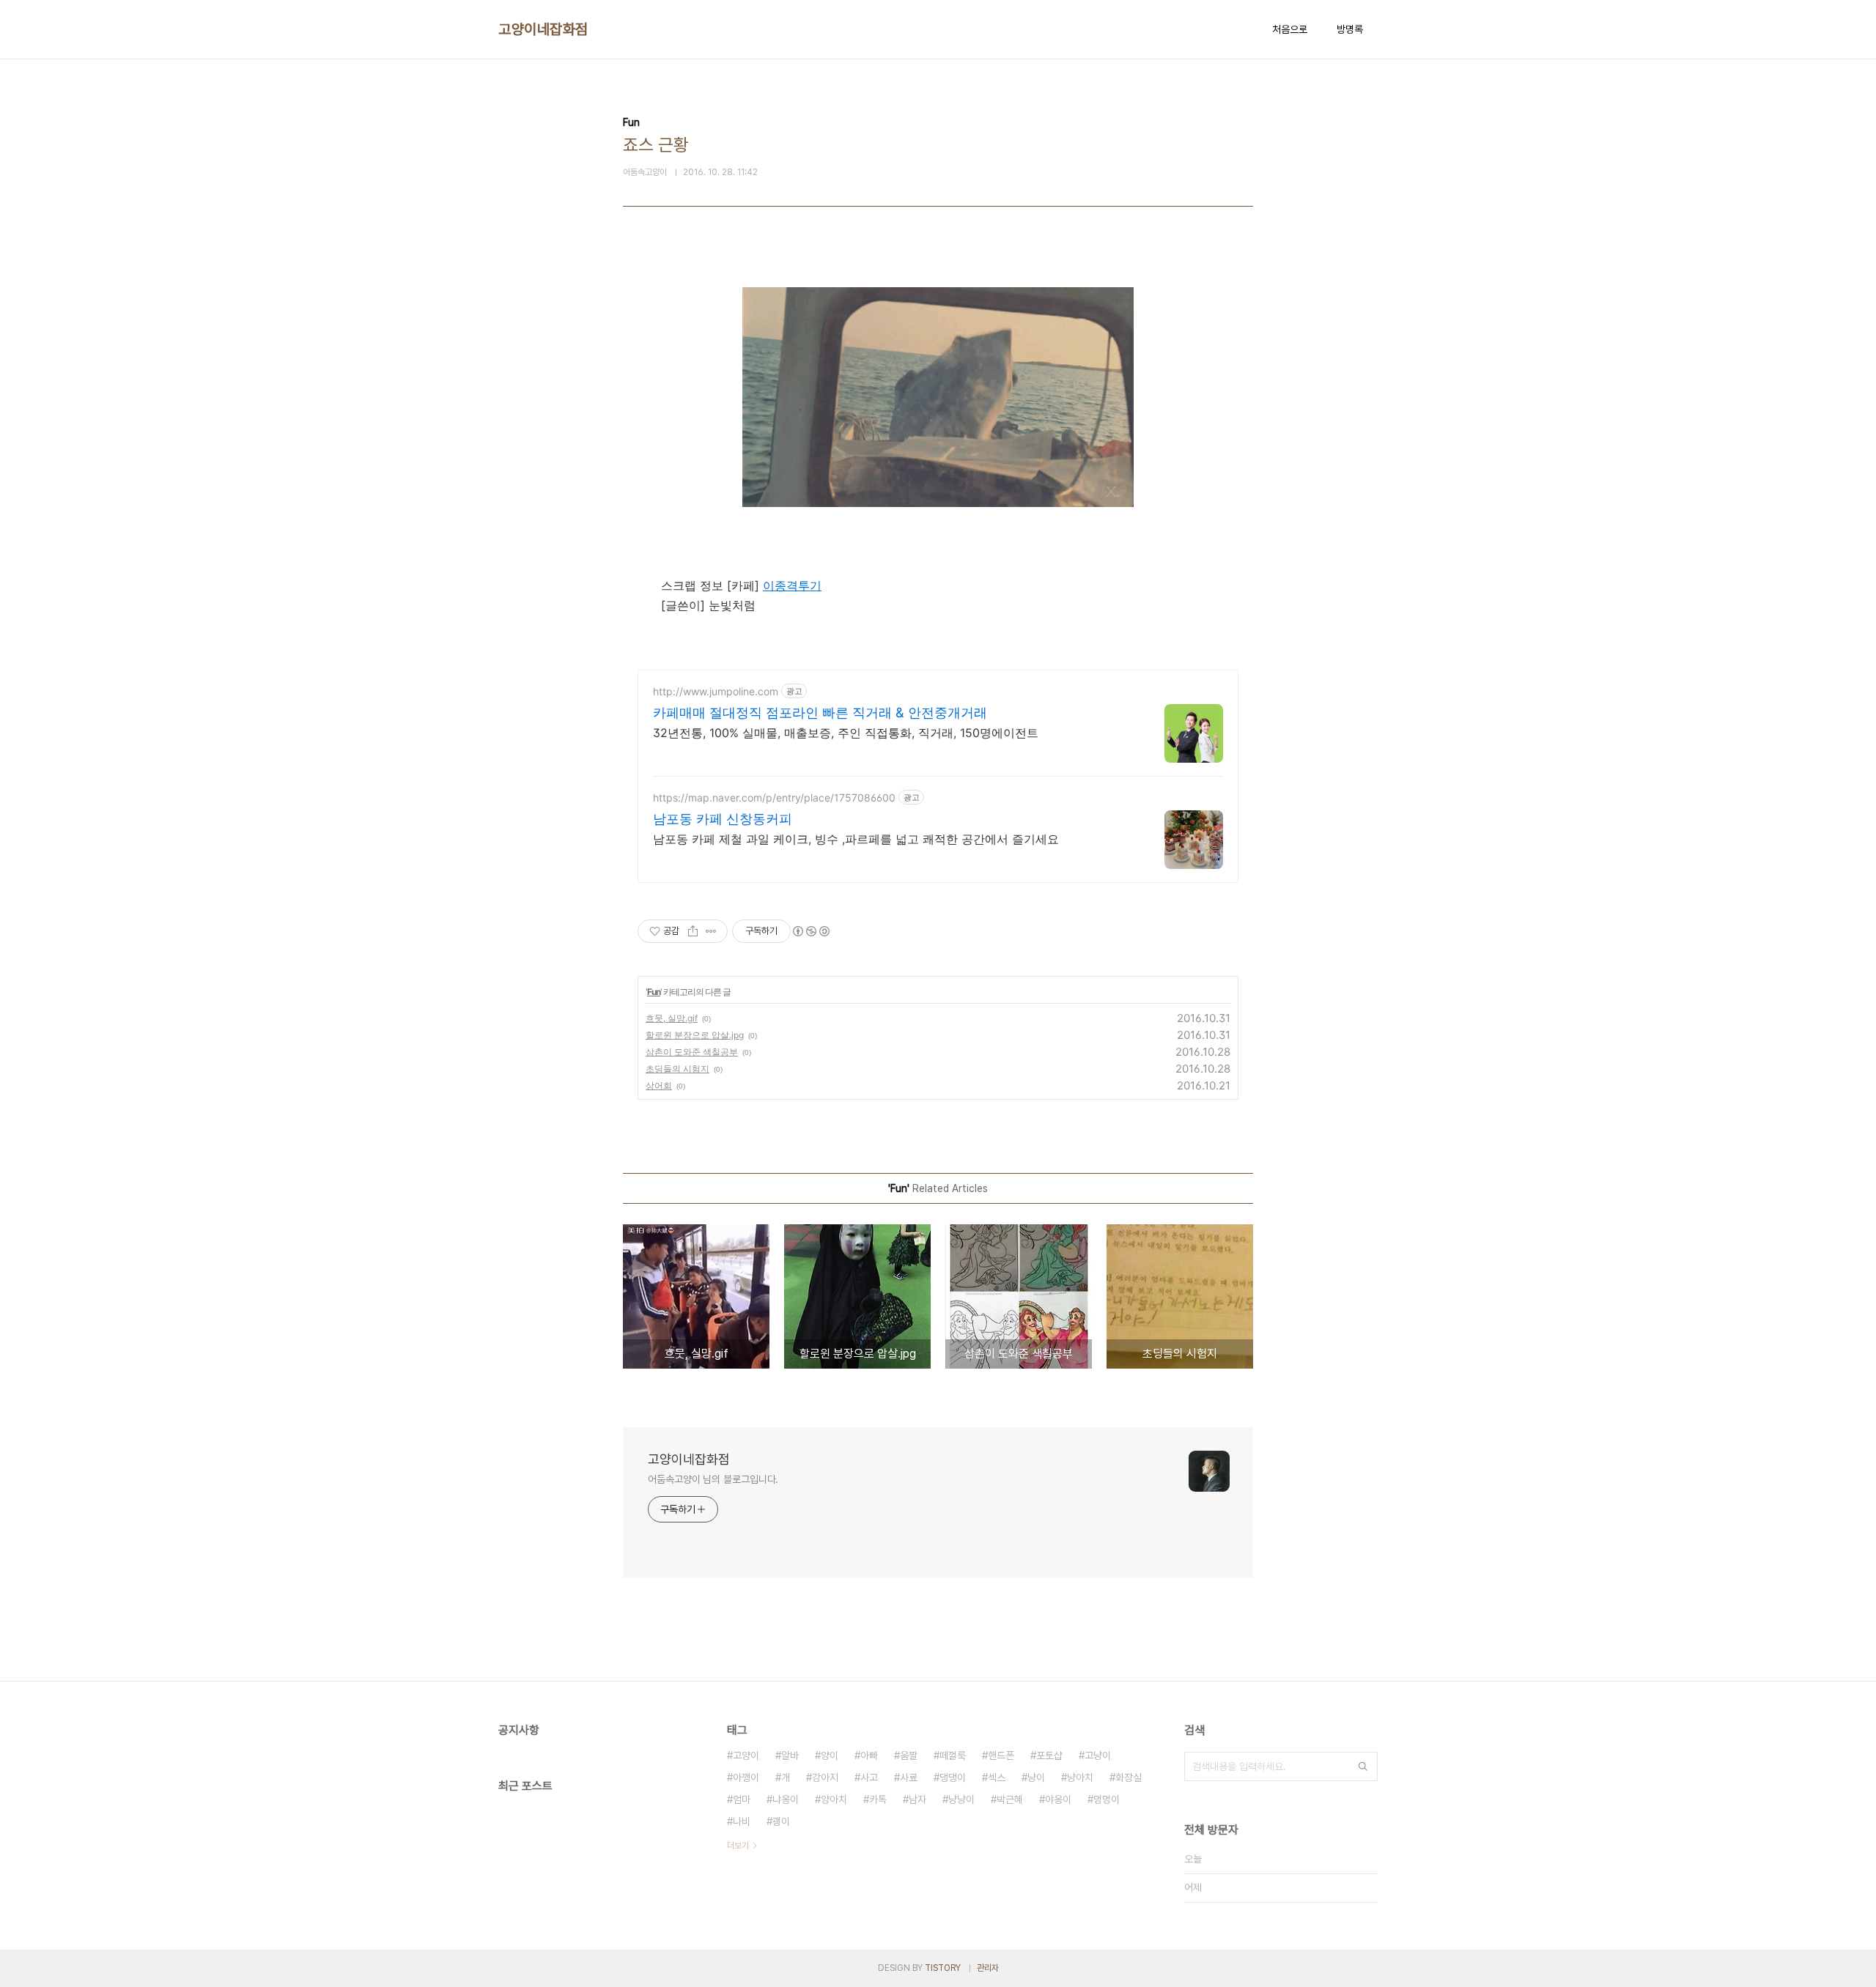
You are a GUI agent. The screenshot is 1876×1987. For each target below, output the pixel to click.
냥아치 (1080, 1777)
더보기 (738, 1846)
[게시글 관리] (711, 931)
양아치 (834, 1799)
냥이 (1036, 1777)
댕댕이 (953, 1777)
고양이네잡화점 (543, 29)
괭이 (781, 1821)
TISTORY (943, 1968)
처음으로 (1290, 29)
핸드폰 (1001, 1755)
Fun (654, 992)
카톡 (878, 1799)
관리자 (988, 1968)
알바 (790, 1755)
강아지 (825, 1777)
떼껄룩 (953, 1755)
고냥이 (1098, 1755)
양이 (830, 1755)
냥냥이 (961, 1799)
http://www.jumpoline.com (716, 691)
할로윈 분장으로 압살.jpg (695, 1035)
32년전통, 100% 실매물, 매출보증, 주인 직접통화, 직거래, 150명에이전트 (846, 733)
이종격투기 (792, 585)
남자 (917, 1799)
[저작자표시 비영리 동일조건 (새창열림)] (810, 931)
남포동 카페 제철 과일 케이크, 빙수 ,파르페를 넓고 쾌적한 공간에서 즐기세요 (856, 839)
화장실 (1129, 1777)
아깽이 (746, 1777)
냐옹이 (786, 1799)
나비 (742, 1821)
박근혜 (1010, 1799)
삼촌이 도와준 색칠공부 (692, 1052)
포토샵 (1049, 1755)
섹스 (997, 1777)
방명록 (1350, 29)
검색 (1363, 1766)
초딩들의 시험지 (677, 1069)
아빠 (869, 1755)
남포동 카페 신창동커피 (723, 819)
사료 (909, 1777)
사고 (869, 1777)
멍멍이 (1107, 1799)
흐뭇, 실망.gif (672, 1018)
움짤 (909, 1755)
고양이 (746, 1755)
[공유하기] (693, 931)
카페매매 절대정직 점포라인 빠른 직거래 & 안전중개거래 (820, 713)
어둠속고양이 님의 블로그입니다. (713, 1479)
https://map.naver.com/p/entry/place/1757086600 (774, 798)
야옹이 (1058, 1799)
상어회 (659, 1085)
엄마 (742, 1799)
